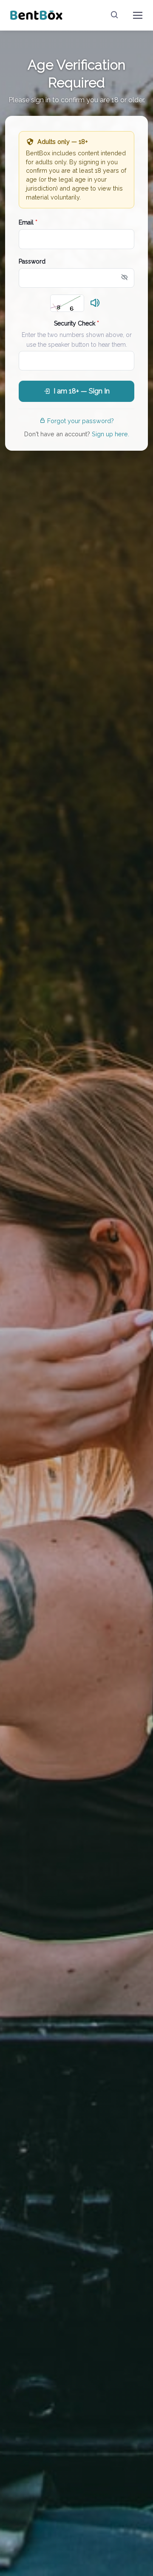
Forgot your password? (81, 421)
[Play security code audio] (95, 303)
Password (32, 261)
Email (28, 222)
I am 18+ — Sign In (82, 391)
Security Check (76, 323)
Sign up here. (110, 434)
